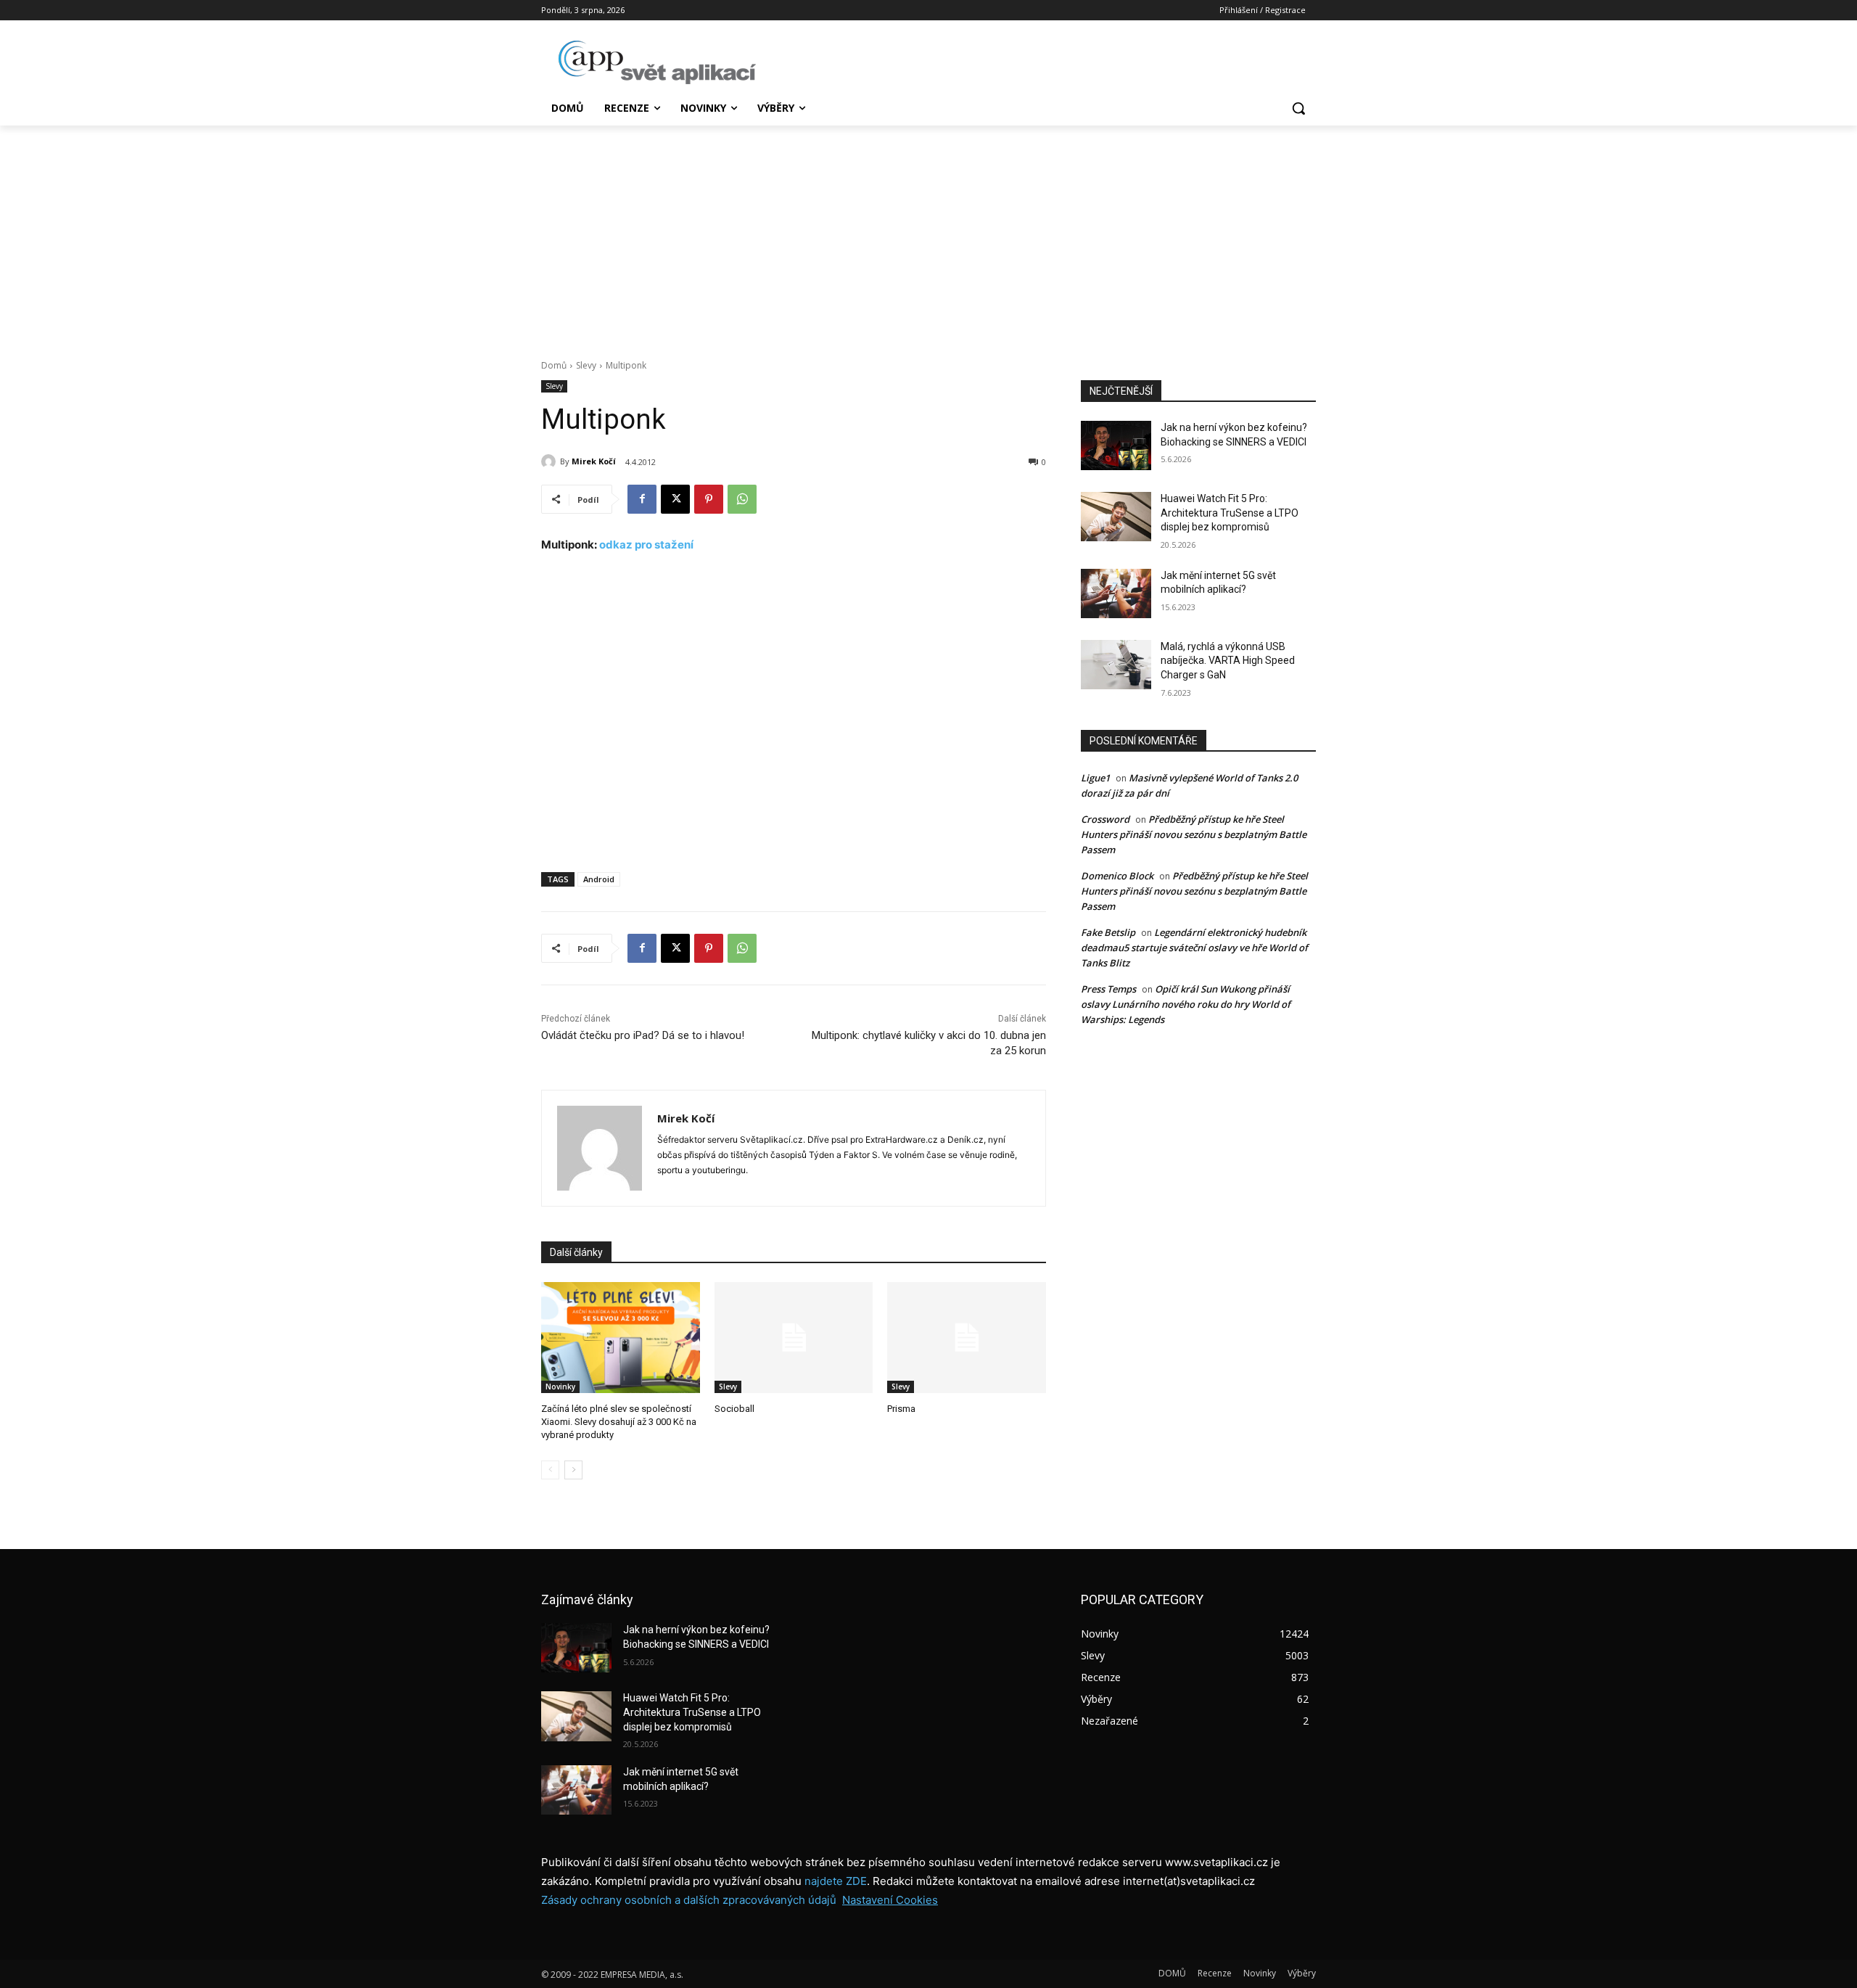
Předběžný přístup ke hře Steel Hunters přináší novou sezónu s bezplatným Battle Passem (1194, 834)
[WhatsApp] (742, 499)
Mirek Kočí (594, 461)
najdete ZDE (836, 1881)
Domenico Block (1117, 876)
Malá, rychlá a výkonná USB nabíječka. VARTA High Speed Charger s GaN (1228, 661)
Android (599, 879)
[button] (1298, 108)
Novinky (560, 1387)
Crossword (1105, 819)
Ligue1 (1095, 778)
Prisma (901, 1409)
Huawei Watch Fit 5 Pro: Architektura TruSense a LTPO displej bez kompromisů (1230, 513)
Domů (554, 365)
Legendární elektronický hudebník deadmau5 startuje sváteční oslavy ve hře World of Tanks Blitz (1194, 948)
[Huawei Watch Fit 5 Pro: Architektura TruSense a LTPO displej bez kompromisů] (1116, 517)
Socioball (734, 1409)
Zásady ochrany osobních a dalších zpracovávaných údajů (689, 1900)
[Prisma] (967, 1338)
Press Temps (1108, 989)
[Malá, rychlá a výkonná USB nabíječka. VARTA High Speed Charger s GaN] (1116, 665)
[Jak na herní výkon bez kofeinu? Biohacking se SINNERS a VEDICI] (1116, 445)
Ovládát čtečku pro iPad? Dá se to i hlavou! (643, 1035)
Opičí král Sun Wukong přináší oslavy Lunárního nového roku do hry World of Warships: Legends (1186, 1004)
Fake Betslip (1108, 932)
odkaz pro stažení (646, 545)
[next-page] (573, 1470)
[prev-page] (550, 1470)
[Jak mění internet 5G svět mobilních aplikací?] (1116, 593)
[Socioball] (794, 1338)
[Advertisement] (928, 234)
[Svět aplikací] (657, 62)
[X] (675, 499)
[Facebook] (642, 499)
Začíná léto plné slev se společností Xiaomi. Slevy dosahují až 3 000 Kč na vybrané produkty (619, 1422)
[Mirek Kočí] (551, 461)
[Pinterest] (709, 499)
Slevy (586, 365)
